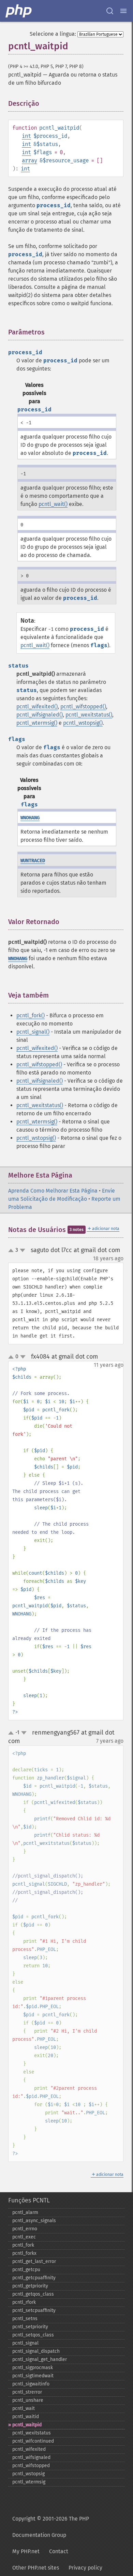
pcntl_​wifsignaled (31, 2457)
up (12, 1251)
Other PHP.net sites (36, 2568)
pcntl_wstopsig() (83, 723)
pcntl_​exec (24, 2237)
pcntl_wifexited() (37, 707)
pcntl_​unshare (28, 2400)
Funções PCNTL (29, 2200)
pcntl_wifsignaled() (40, 715)
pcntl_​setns (25, 2319)
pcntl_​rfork (24, 2302)
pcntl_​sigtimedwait (33, 2376)
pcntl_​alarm (25, 2212)
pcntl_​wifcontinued (33, 2441)
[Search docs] (110, 11)
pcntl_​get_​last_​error (34, 2261)
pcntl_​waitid (26, 2417)
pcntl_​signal (25, 2343)
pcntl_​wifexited (29, 2449)
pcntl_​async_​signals (34, 2221)
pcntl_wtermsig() (37, 723)
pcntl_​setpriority (30, 2327)
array (29, 160)
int (26, 136)
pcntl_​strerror (27, 2392)
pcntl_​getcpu (26, 2270)
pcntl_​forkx (24, 2253)
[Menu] (123, 11)
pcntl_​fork (23, 2245)
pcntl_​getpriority (30, 2286)
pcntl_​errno (25, 2229)
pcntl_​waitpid (27, 2425)
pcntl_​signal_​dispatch (36, 2351)
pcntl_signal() (33, 1032)
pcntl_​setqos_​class (33, 2335)
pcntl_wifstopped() (83, 707)
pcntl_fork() (31, 1015)
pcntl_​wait (24, 2408)
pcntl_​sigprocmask (33, 2368)
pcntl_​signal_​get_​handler (40, 2359)
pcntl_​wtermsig (29, 2482)
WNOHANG (30, 818)
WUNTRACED (33, 861)
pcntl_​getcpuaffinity (34, 2278)
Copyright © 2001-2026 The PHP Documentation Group (51, 2527)
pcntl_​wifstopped (31, 2466)
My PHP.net (26, 2551)
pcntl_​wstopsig (28, 2474)
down (23, 1250)
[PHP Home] (19, 11)
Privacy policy (85, 2568)
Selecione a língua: (53, 34)
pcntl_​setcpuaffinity (34, 2310)
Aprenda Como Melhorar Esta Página (53, 1191)
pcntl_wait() (53, 504)
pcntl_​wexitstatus (32, 2433)
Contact (59, 2551)
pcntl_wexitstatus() (89, 715)
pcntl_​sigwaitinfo (31, 2384)
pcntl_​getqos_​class (33, 2294)
